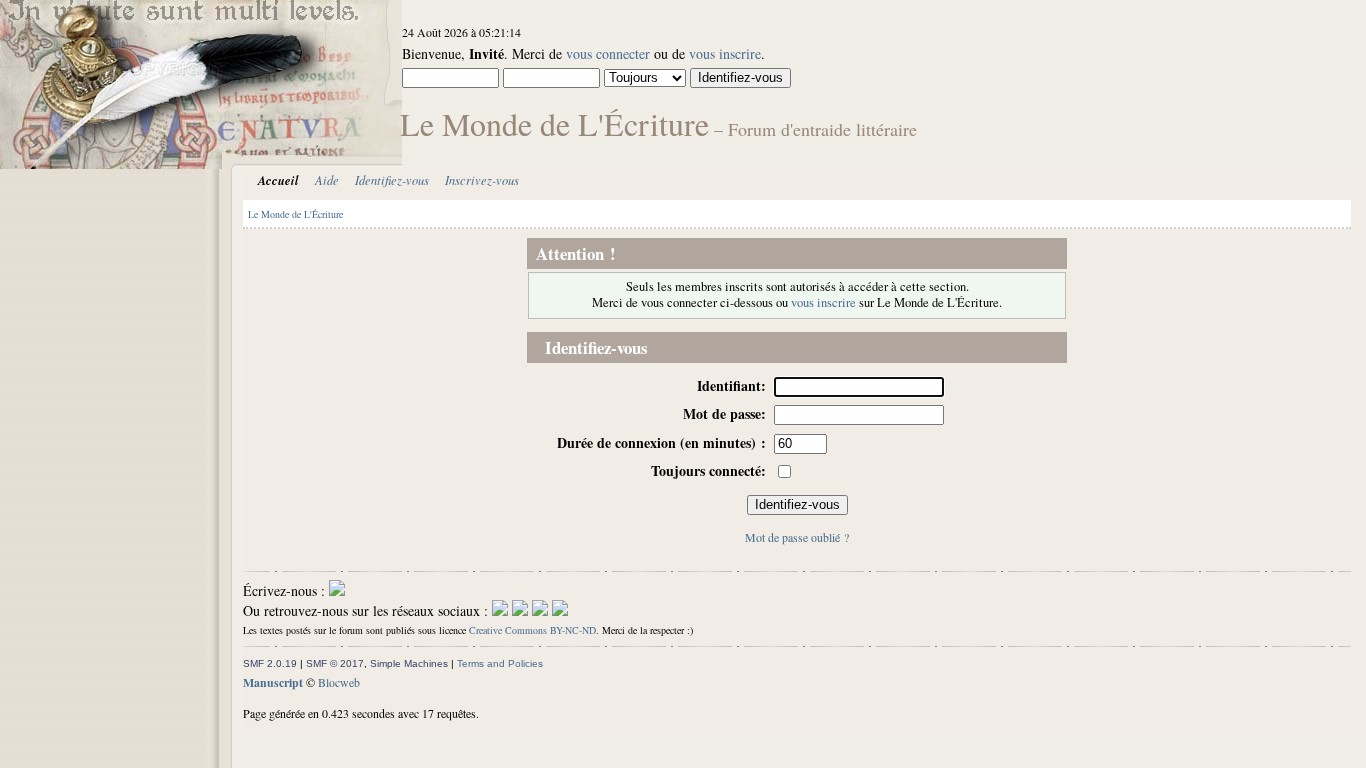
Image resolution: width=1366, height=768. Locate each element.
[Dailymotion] (540, 610)
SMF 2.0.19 (270, 663)
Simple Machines (409, 663)
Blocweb (339, 682)
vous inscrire (725, 53)
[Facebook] (500, 610)
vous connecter (608, 53)
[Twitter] (520, 610)
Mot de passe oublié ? (797, 537)
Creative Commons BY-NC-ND (532, 630)
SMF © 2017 (335, 663)
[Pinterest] (560, 610)
